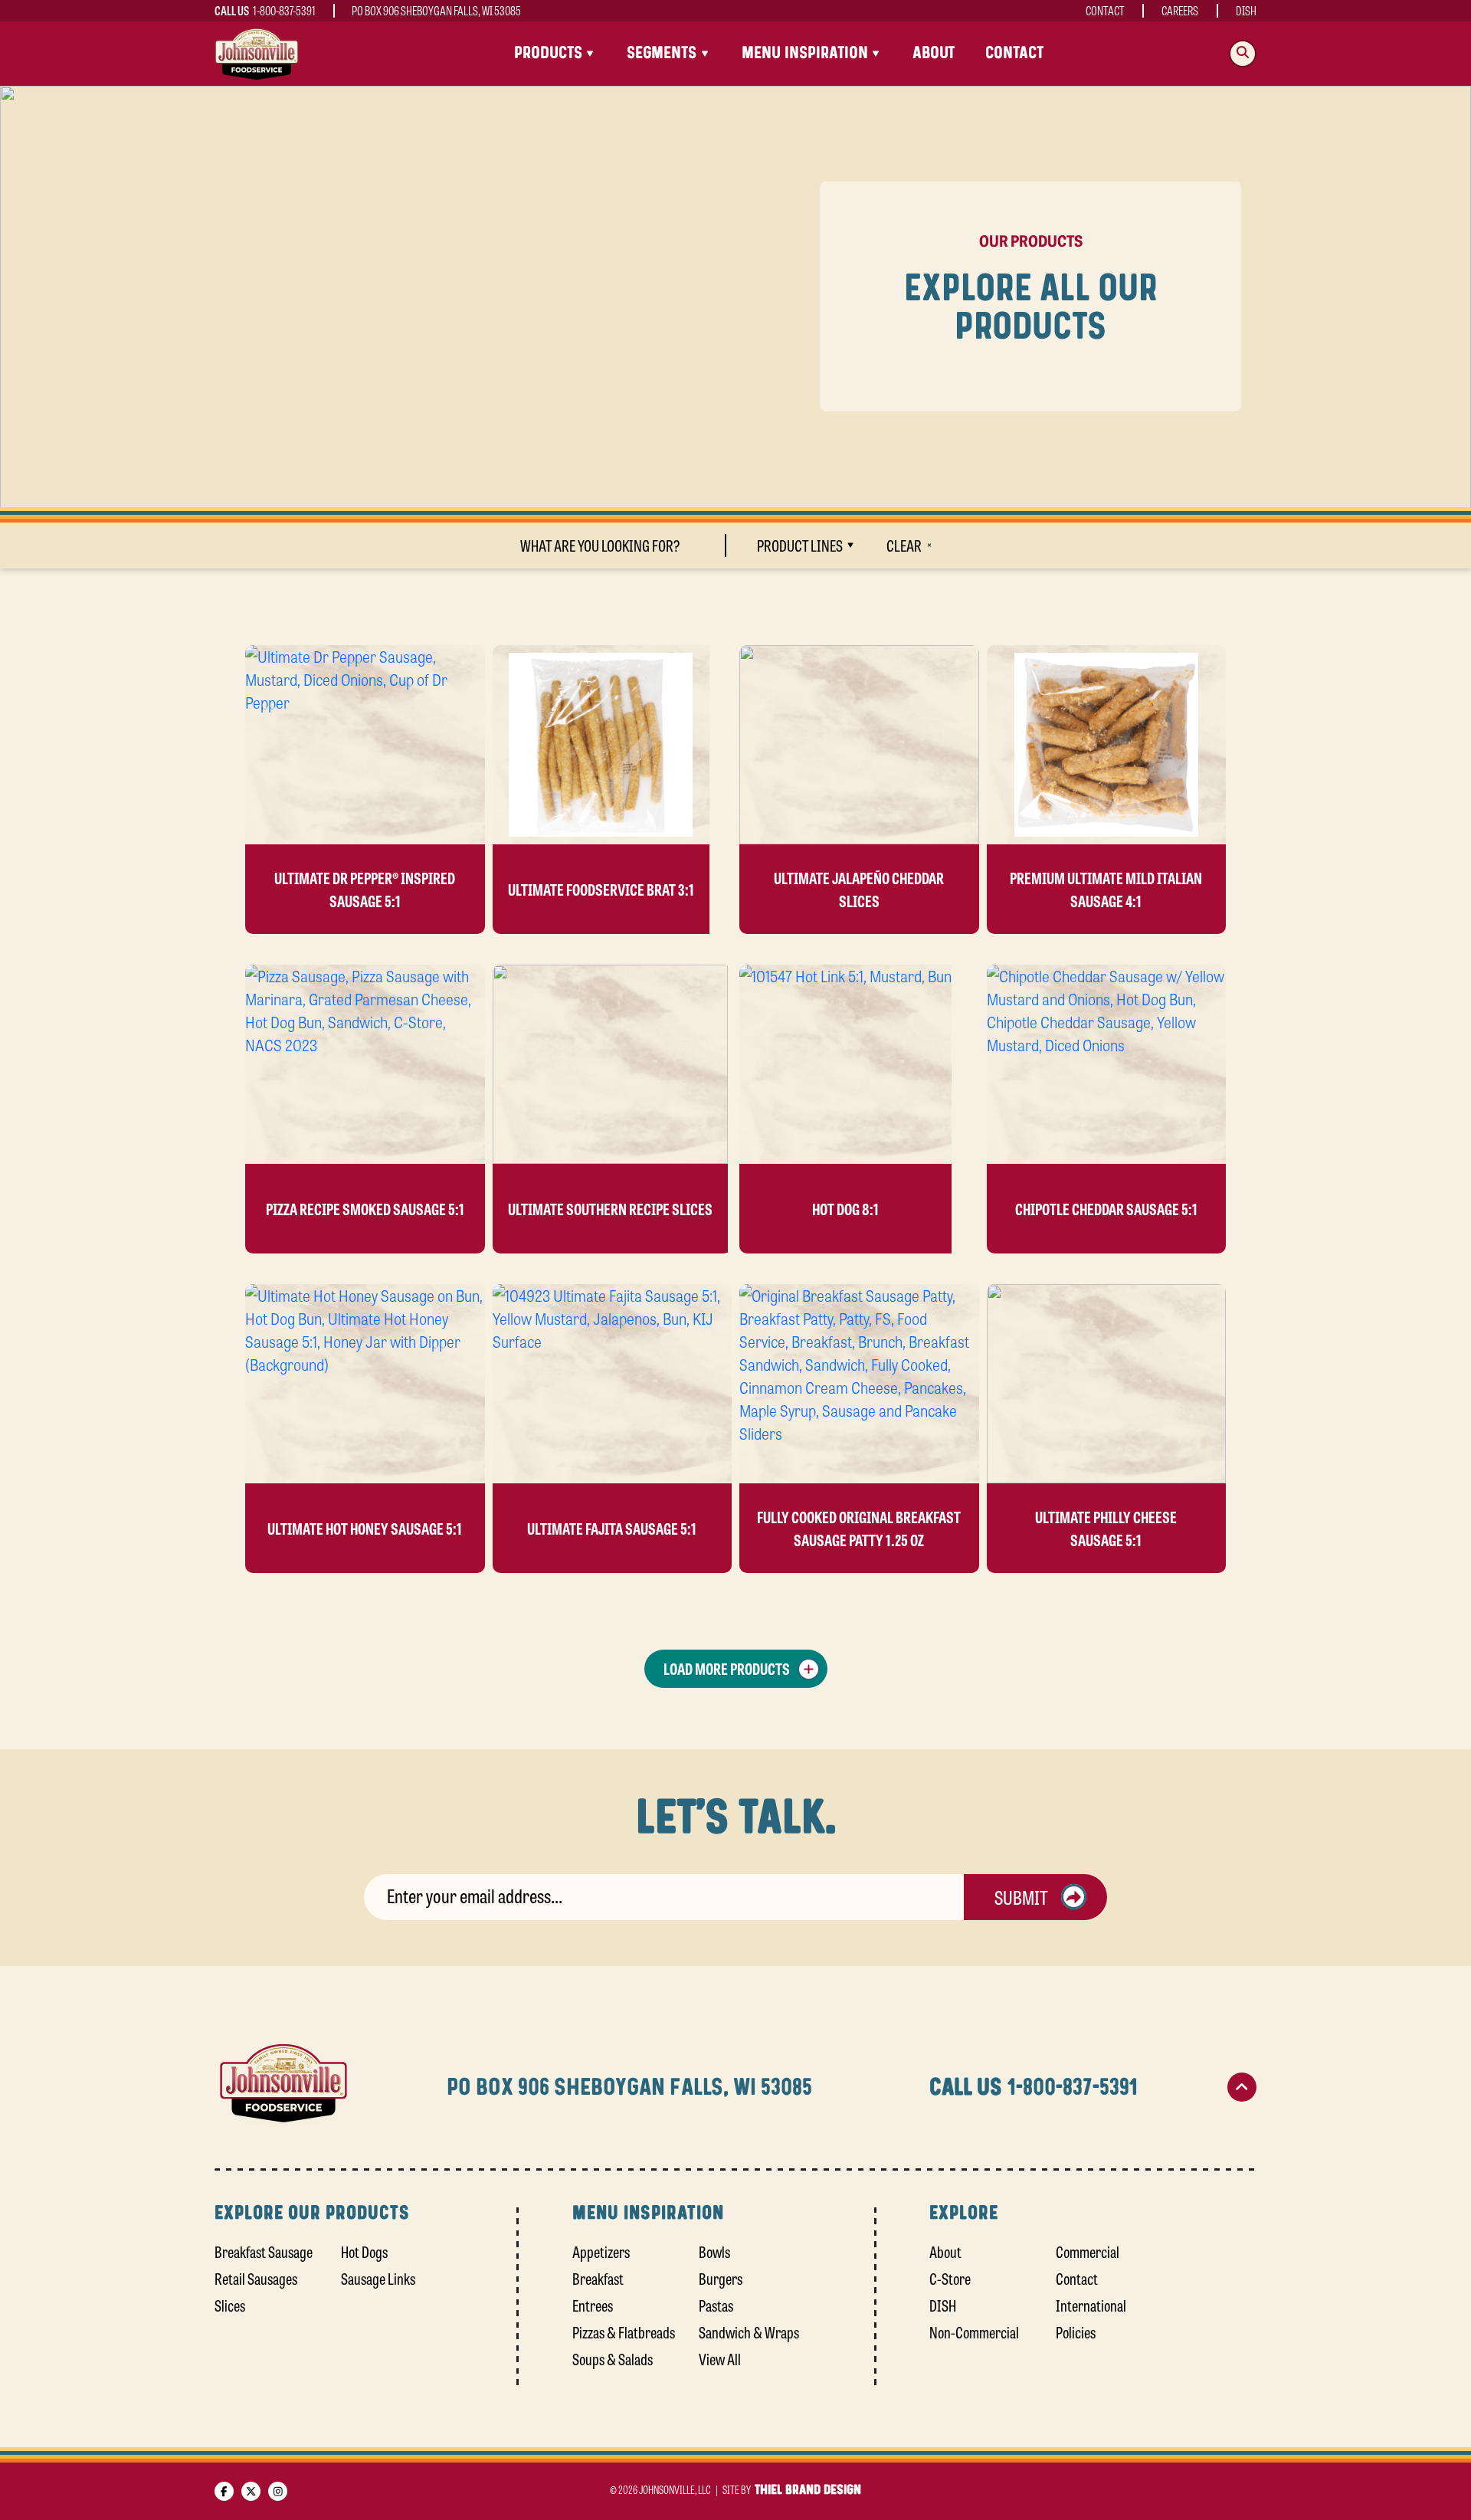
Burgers (721, 2278)
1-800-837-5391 (284, 10)
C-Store (950, 2278)
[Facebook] (224, 2491)
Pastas (716, 2305)
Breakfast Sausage (264, 2251)
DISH (1246, 10)
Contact (1105, 10)
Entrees (593, 2305)
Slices (230, 2305)
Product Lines (800, 545)
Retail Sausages (256, 2278)
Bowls (714, 2251)
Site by (792, 2489)
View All (720, 2359)
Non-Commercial (974, 2332)
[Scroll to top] (1242, 2087)
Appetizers (601, 2251)
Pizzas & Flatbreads (624, 2332)
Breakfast (598, 2278)
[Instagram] (278, 2491)
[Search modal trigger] (1243, 54)
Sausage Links (378, 2278)
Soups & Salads (613, 2359)
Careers (1180, 10)
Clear (904, 545)
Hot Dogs (364, 2251)
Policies (1076, 2332)
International (1091, 2305)
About (934, 53)
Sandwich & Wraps (749, 2332)
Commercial (1088, 2251)
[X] (251, 2491)
